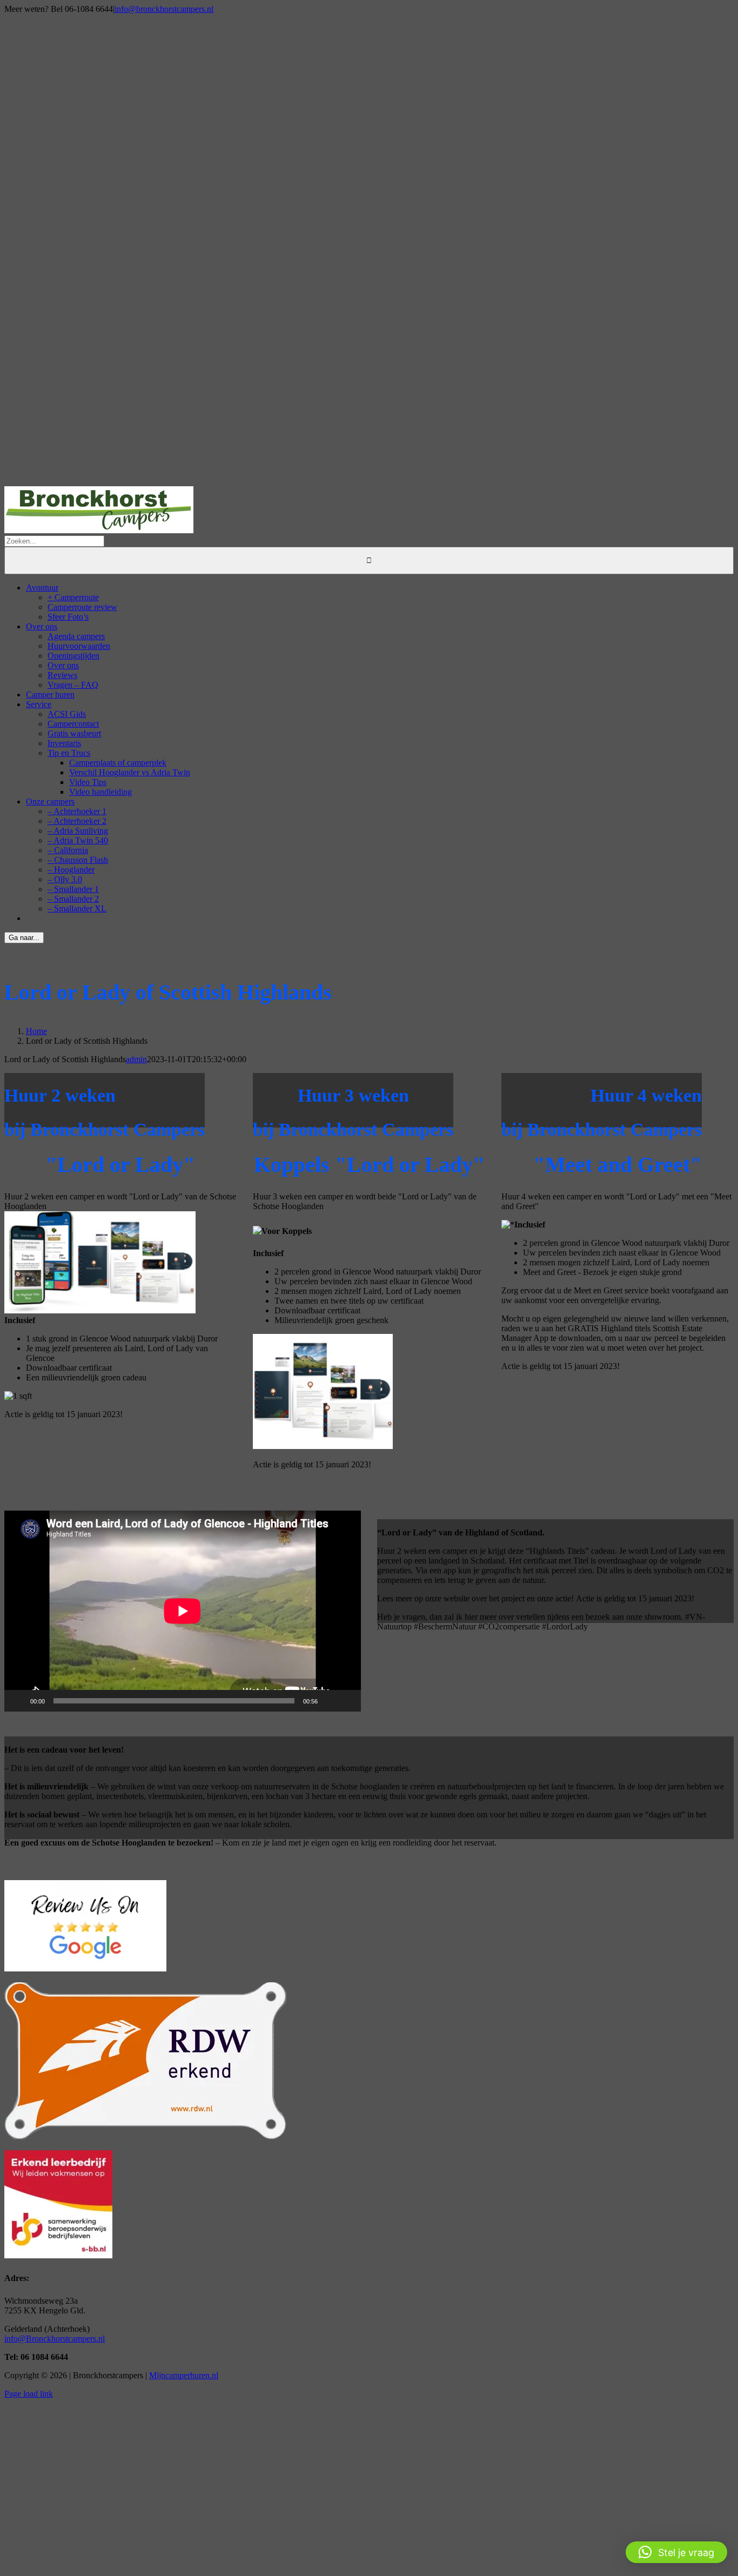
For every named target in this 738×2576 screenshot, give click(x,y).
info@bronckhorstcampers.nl (164, 9)
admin (136, 1059)
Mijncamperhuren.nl (184, 2375)
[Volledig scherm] (347, 1701)
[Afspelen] (18, 1701)
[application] (183, 1611)
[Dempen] (330, 1701)
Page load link (29, 2394)
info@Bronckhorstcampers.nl (55, 2339)
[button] (676, 2552)
